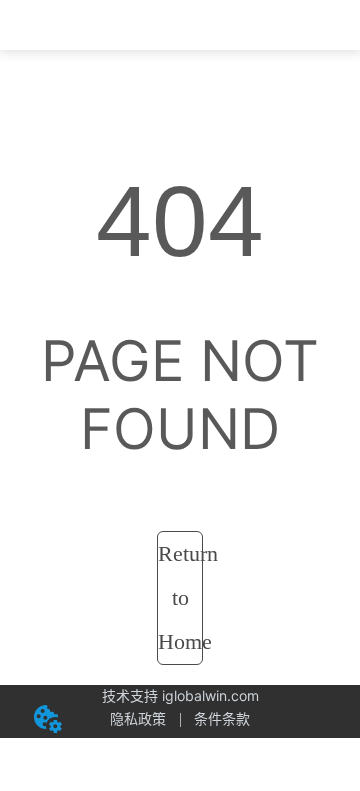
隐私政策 (138, 719)
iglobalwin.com (210, 695)
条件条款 (222, 719)
